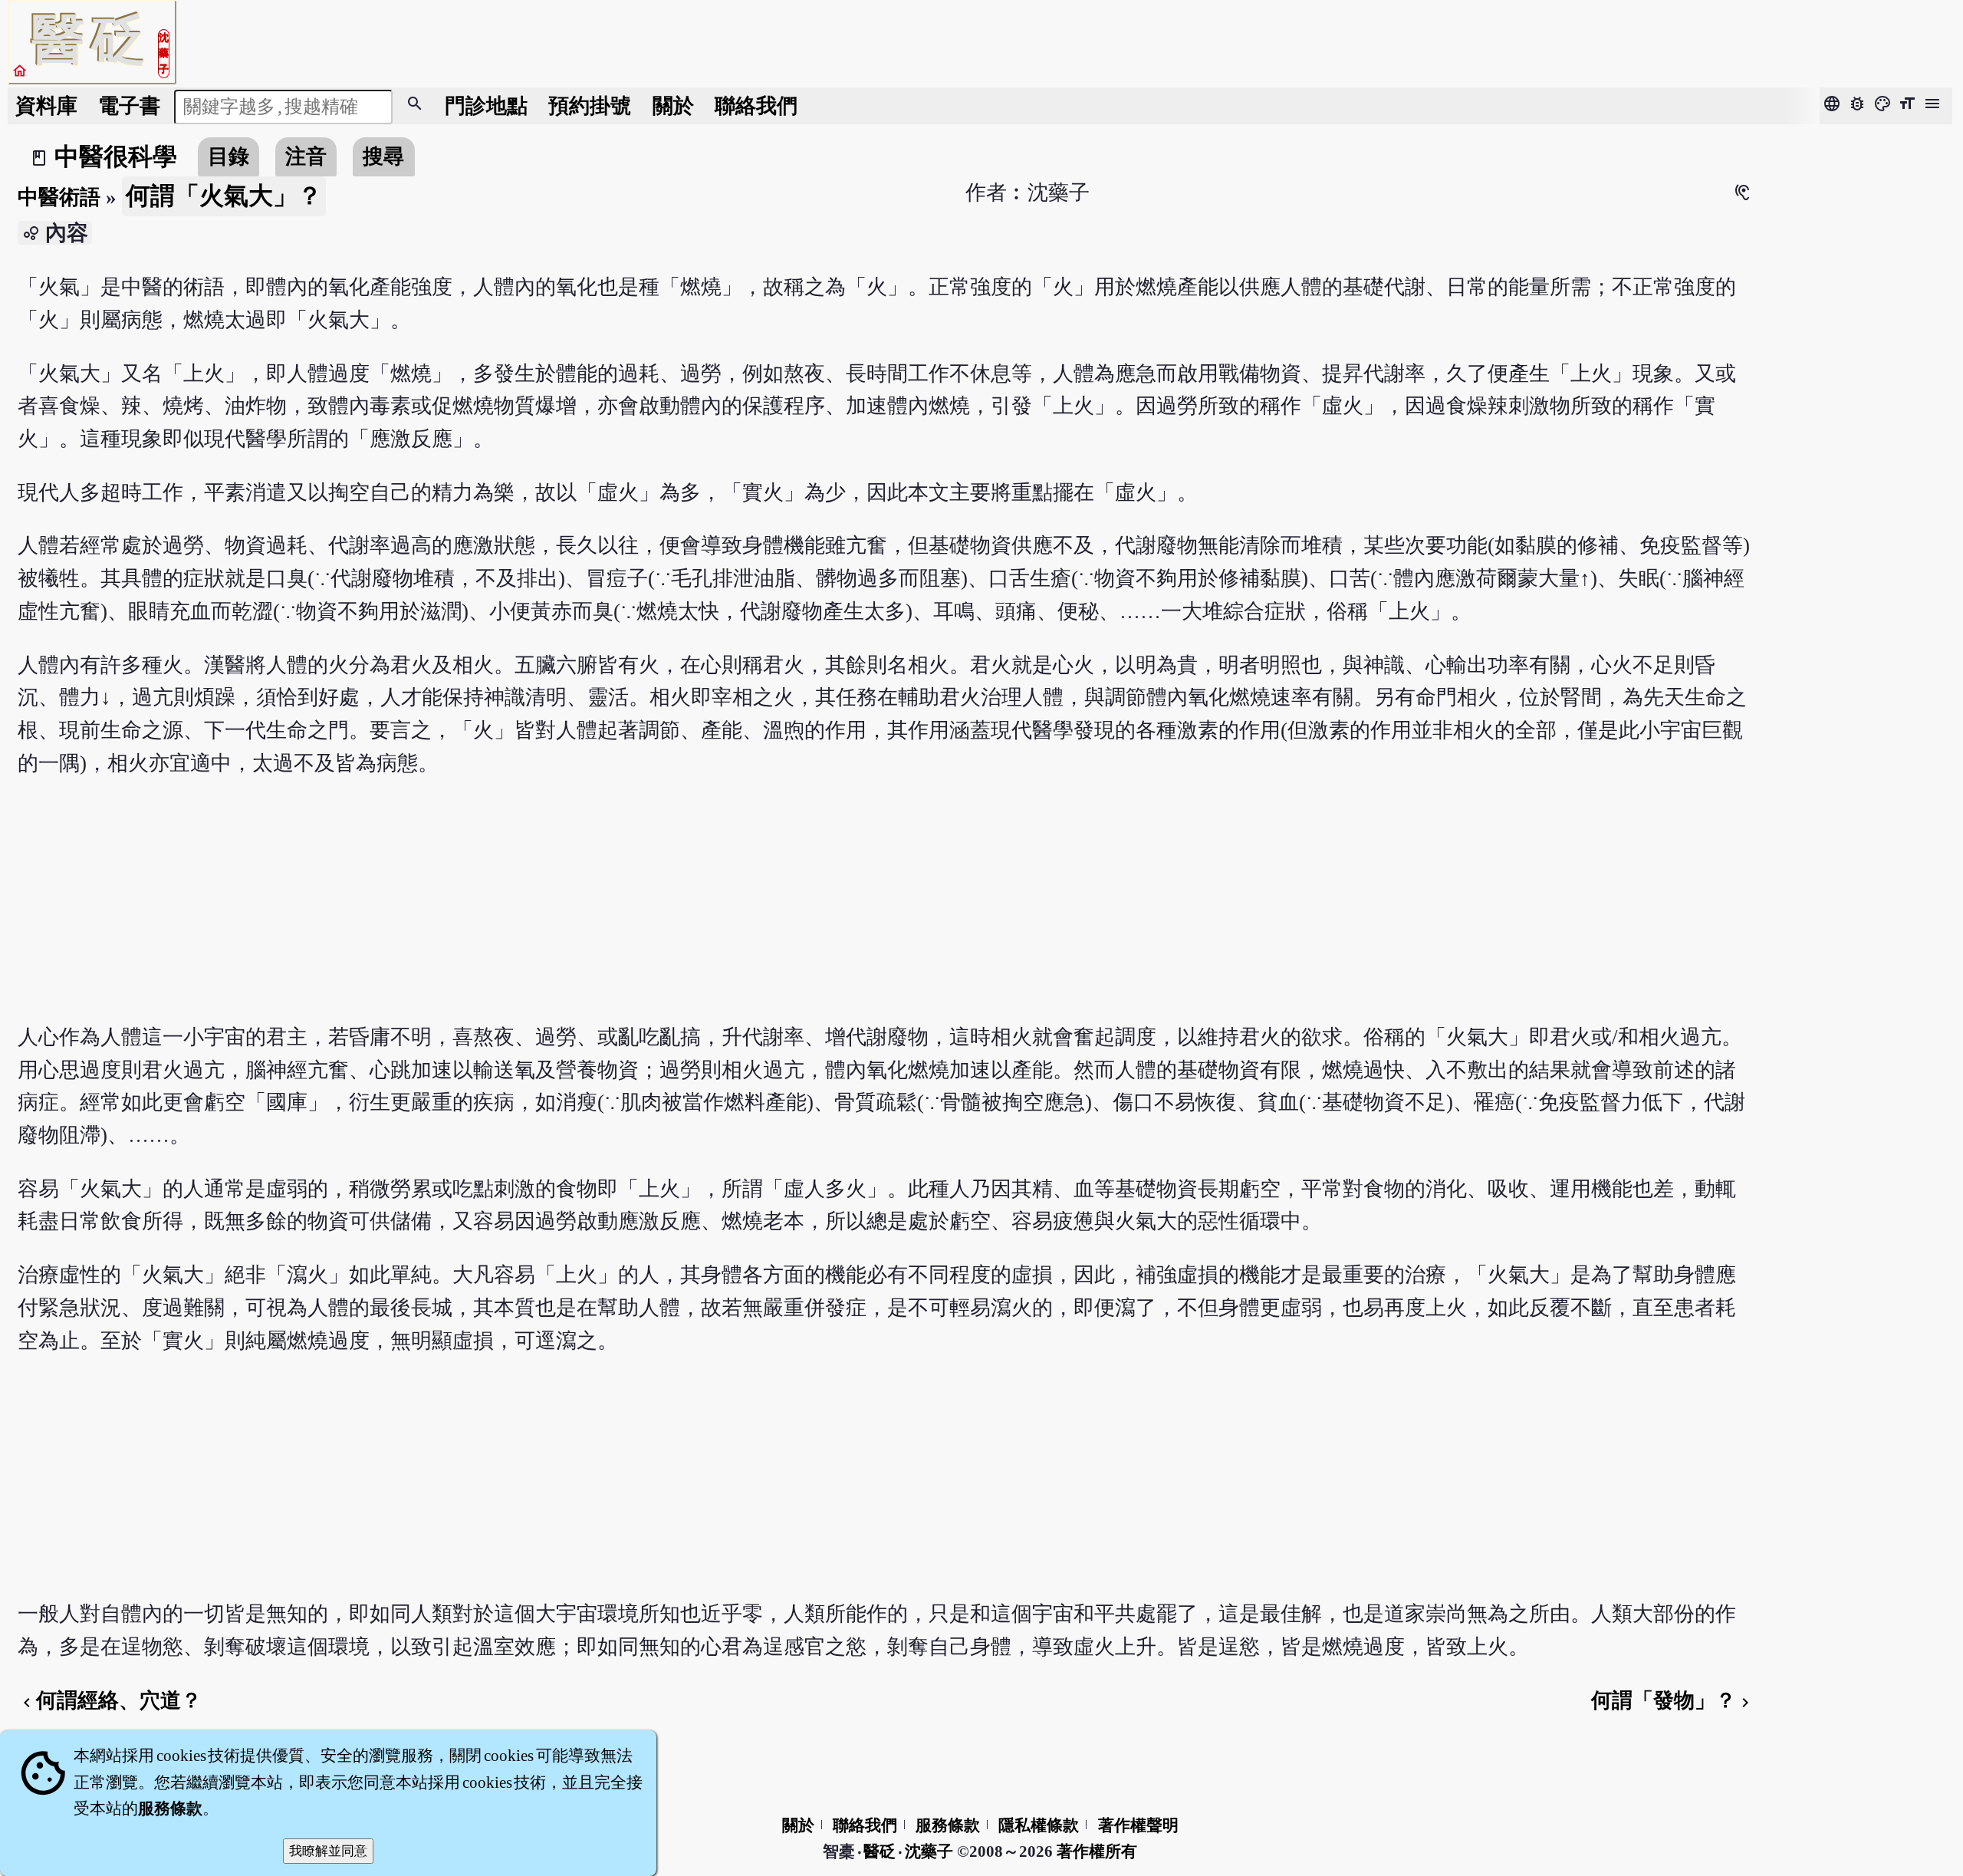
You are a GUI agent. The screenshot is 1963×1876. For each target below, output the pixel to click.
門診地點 (486, 106)
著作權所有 (1097, 1851)
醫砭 (881, 1851)
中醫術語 (59, 197)
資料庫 (46, 106)
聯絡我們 (756, 106)
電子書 (129, 106)
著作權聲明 (1138, 1825)
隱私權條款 (1039, 1825)
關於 (673, 106)
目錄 (229, 156)
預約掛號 (590, 106)
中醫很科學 (116, 156)
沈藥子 (929, 1851)
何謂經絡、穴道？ (110, 1700)
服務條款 (948, 1825)
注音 (306, 156)
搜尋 (383, 156)
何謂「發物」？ (1673, 1700)
